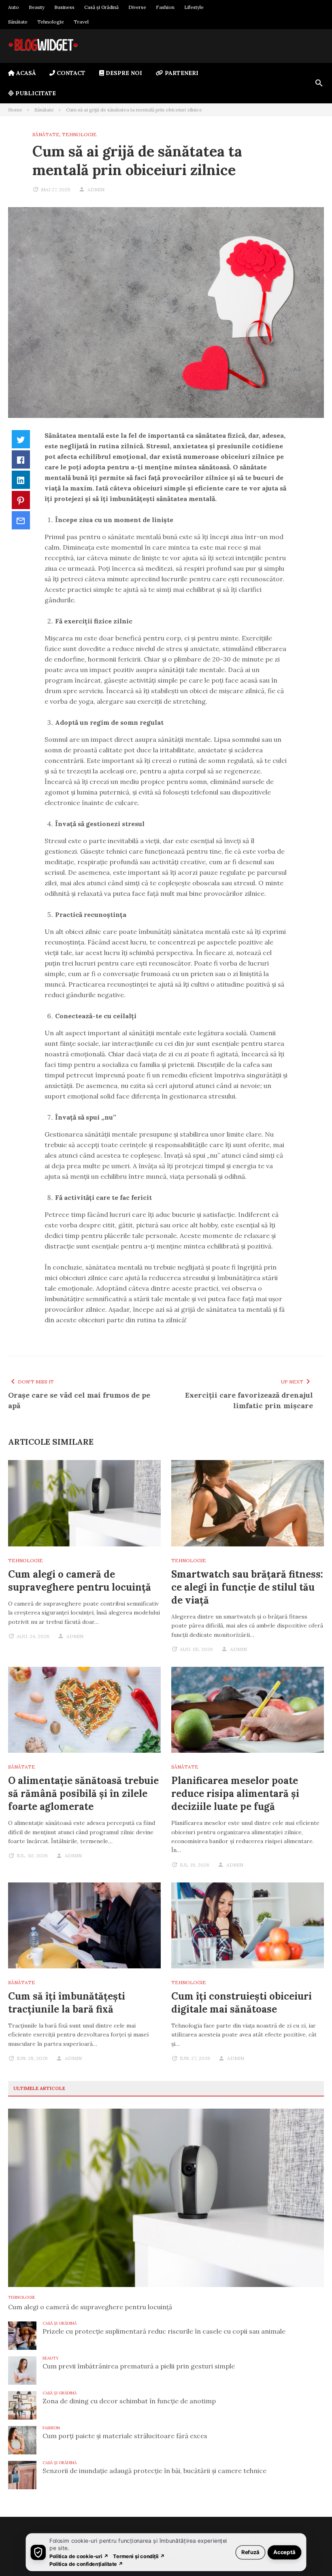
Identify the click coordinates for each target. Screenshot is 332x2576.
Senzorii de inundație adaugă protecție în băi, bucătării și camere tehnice (154, 2471)
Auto (14, 7)
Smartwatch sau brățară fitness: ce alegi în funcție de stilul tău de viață (247, 1587)
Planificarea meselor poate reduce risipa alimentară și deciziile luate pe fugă (235, 1793)
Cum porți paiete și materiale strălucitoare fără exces (125, 2436)
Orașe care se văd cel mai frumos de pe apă (79, 1400)
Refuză (250, 2552)
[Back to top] (309, 2553)
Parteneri (181, 73)
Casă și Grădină (101, 7)
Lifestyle (194, 7)
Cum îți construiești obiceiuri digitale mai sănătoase (242, 2003)
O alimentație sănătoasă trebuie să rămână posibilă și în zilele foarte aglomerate (83, 1793)
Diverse (137, 7)
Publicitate (35, 93)
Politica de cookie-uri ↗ (79, 2556)
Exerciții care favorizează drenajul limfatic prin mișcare (249, 1400)
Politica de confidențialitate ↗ (86, 2564)
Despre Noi (123, 73)
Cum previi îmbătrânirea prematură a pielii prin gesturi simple (139, 2366)
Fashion (165, 7)
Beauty (37, 7)
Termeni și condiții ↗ (139, 2556)
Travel (81, 22)
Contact (70, 73)
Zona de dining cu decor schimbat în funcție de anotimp (129, 2401)
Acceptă (284, 2552)
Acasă (25, 73)
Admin (96, 190)
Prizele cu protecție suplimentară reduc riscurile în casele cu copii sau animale (164, 2331)
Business (64, 7)
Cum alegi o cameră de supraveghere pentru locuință (80, 1581)
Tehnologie (51, 22)
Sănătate (18, 22)
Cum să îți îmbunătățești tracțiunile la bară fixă (67, 2003)
